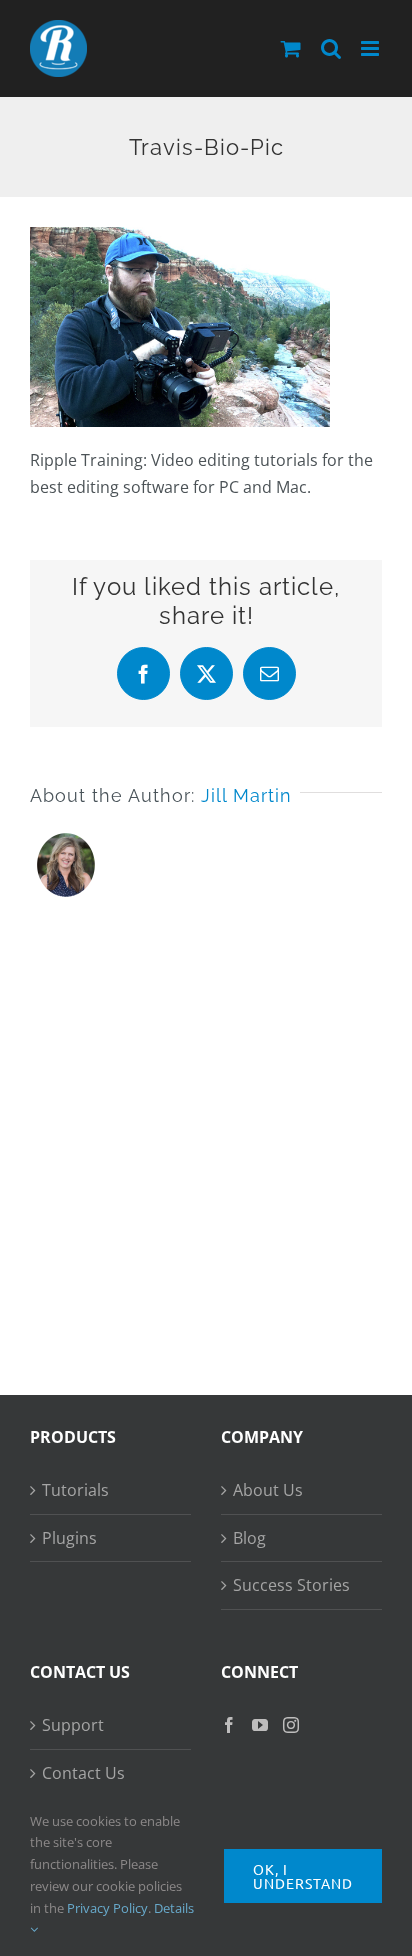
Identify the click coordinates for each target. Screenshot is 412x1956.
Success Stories (291, 1585)
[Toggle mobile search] (331, 48)
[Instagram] (291, 1725)
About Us (268, 1490)
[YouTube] (260, 1725)
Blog (249, 1538)
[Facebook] (229, 1725)
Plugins (69, 1538)
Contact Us (83, 1773)
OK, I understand (303, 1876)
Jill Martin (246, 795)
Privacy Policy (107, 1908)
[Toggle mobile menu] (371, 48)
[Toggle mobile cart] (291, 48)
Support (73, 1725)
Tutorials (75, 1490)
